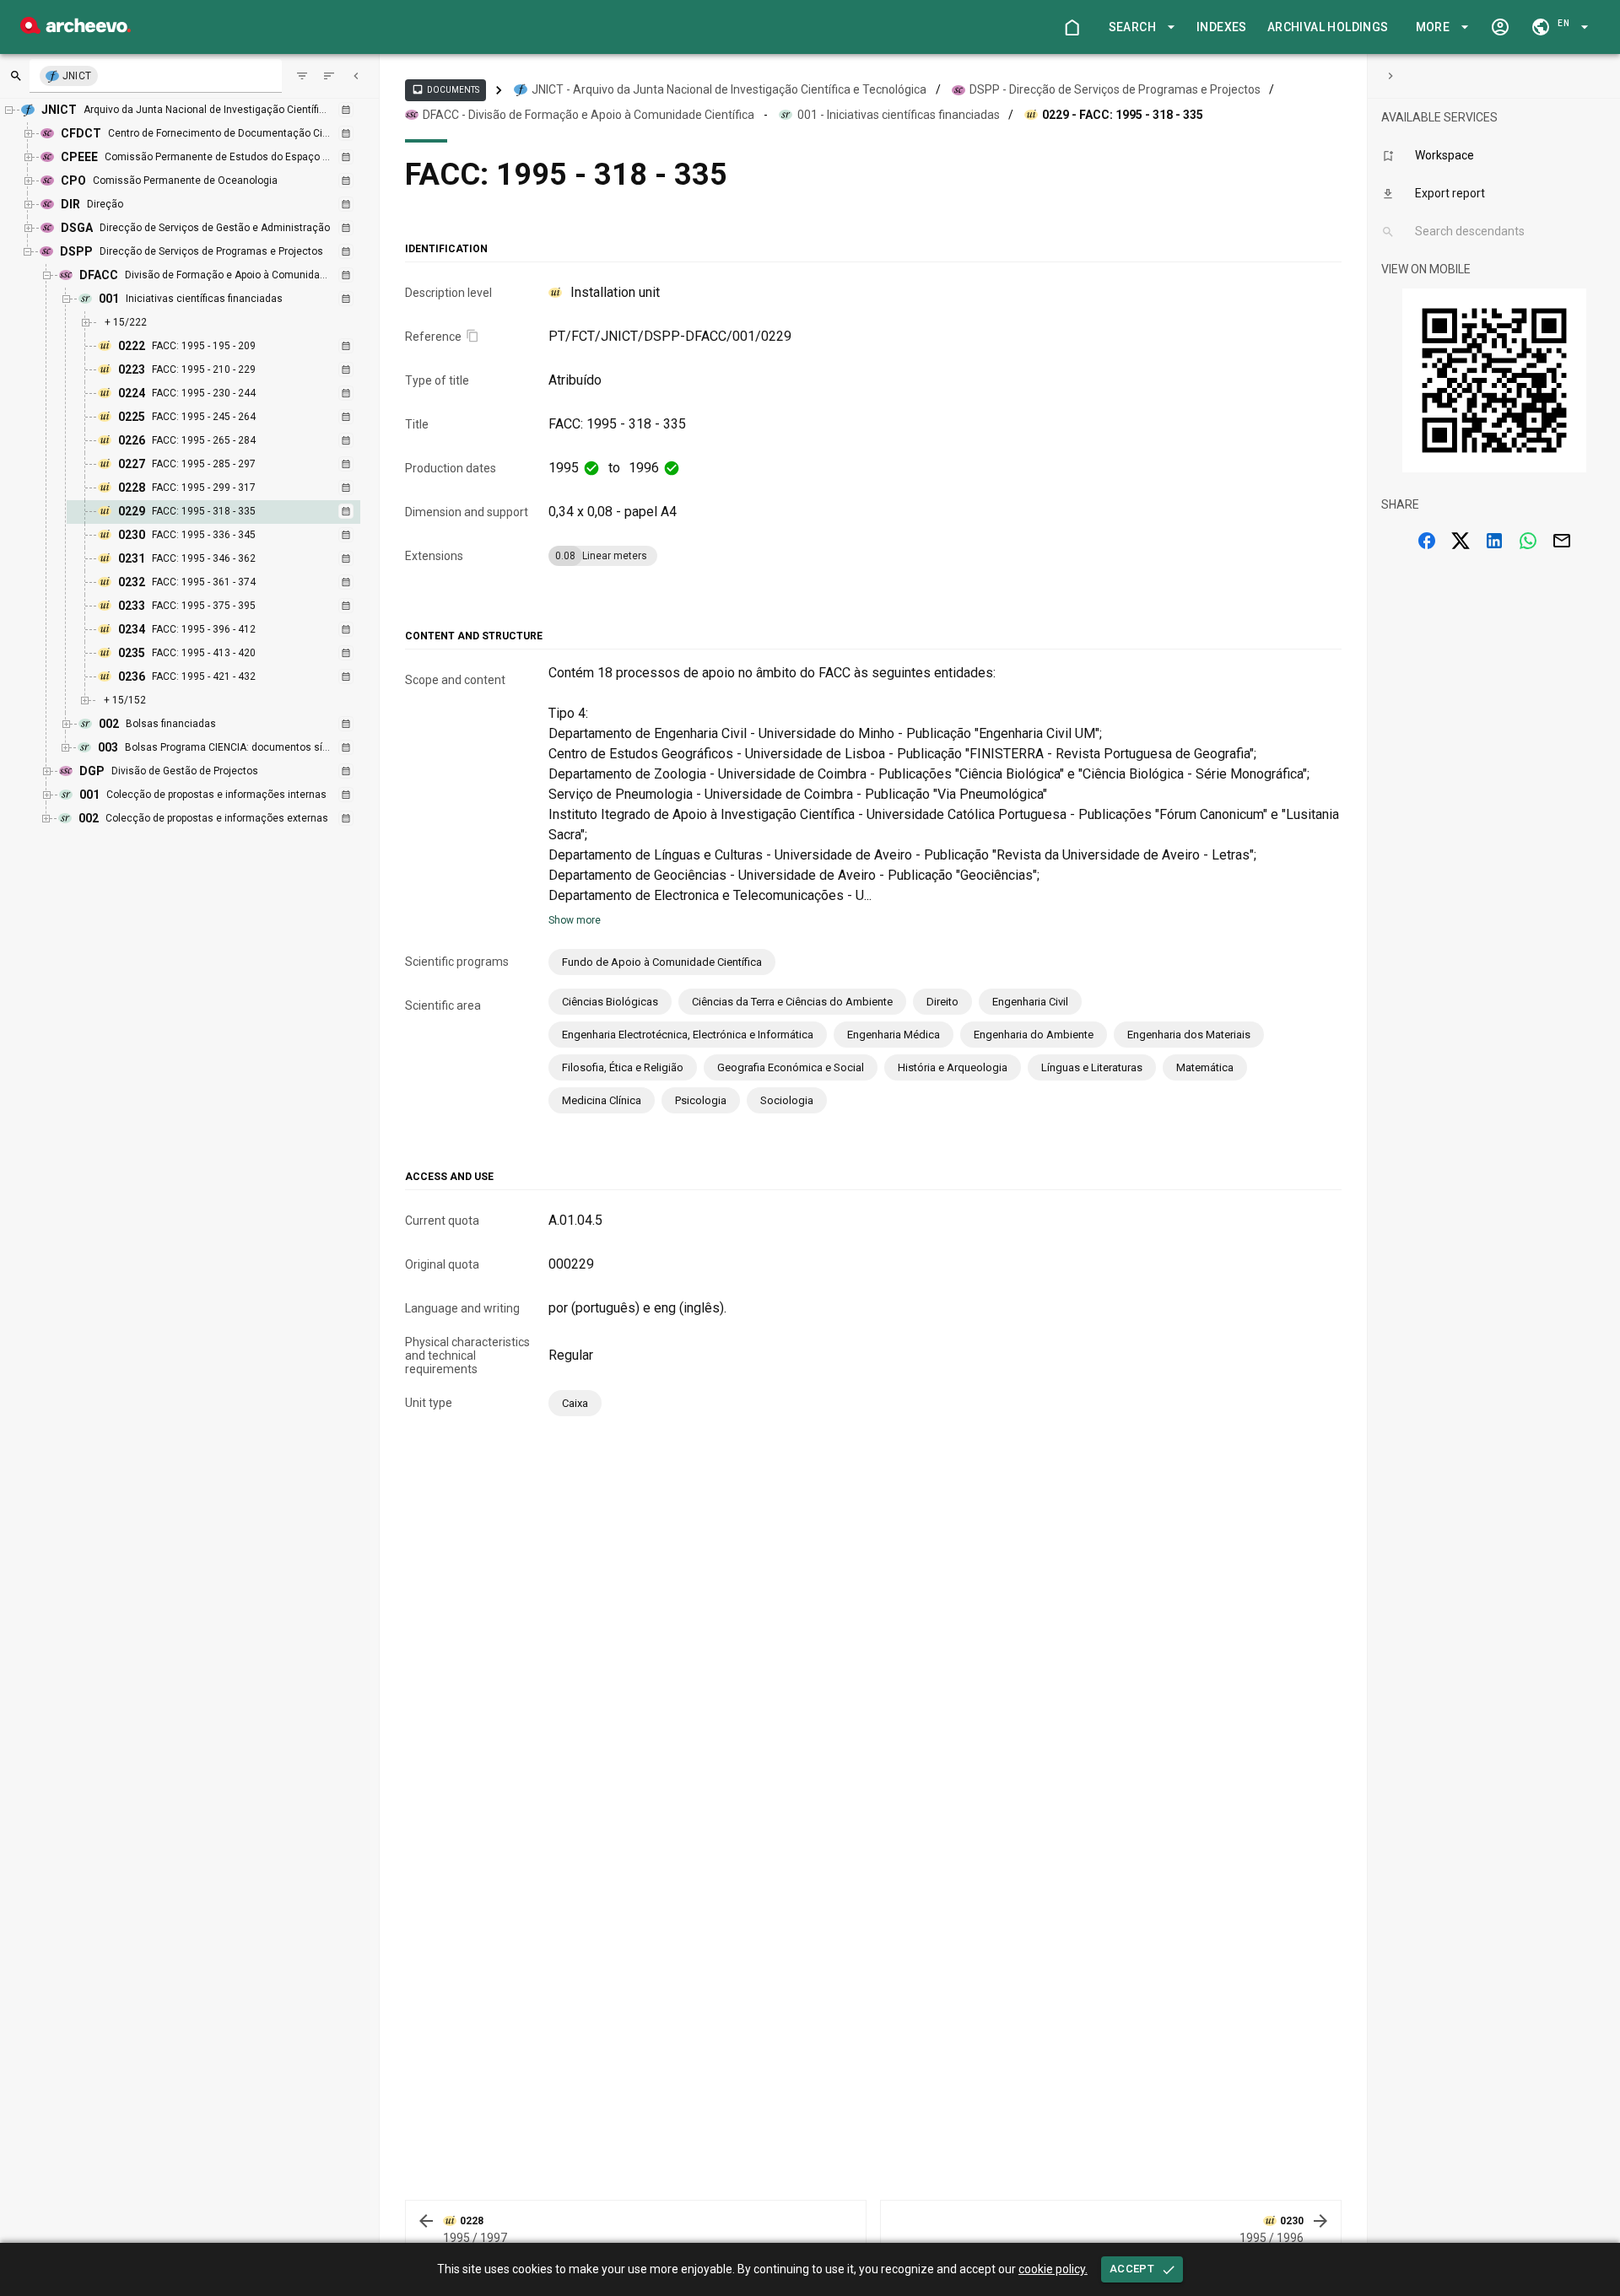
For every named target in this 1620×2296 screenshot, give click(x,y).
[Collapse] (356, 76)
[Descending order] (329, 76)
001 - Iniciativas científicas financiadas (899, 115)
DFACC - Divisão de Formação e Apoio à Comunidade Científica (589, 115)
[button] (1139, 27)
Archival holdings (1328, 27)
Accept (1132, 2269)
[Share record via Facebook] (1427, 541)
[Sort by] (302, 76)
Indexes (1222, 27)
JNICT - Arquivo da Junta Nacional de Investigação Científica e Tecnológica (729, 89)
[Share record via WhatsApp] (1528, 541)
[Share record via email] (1562, 541)
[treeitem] (232, 512)
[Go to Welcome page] (1072, 27)
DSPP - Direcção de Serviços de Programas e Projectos (1115, 89)
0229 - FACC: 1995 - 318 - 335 (1123, 115)
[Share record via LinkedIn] (1494, 541)
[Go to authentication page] (1500, 27)
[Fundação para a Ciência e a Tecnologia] (76, 29)
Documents (445, 89)
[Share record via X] (1461, 541)
